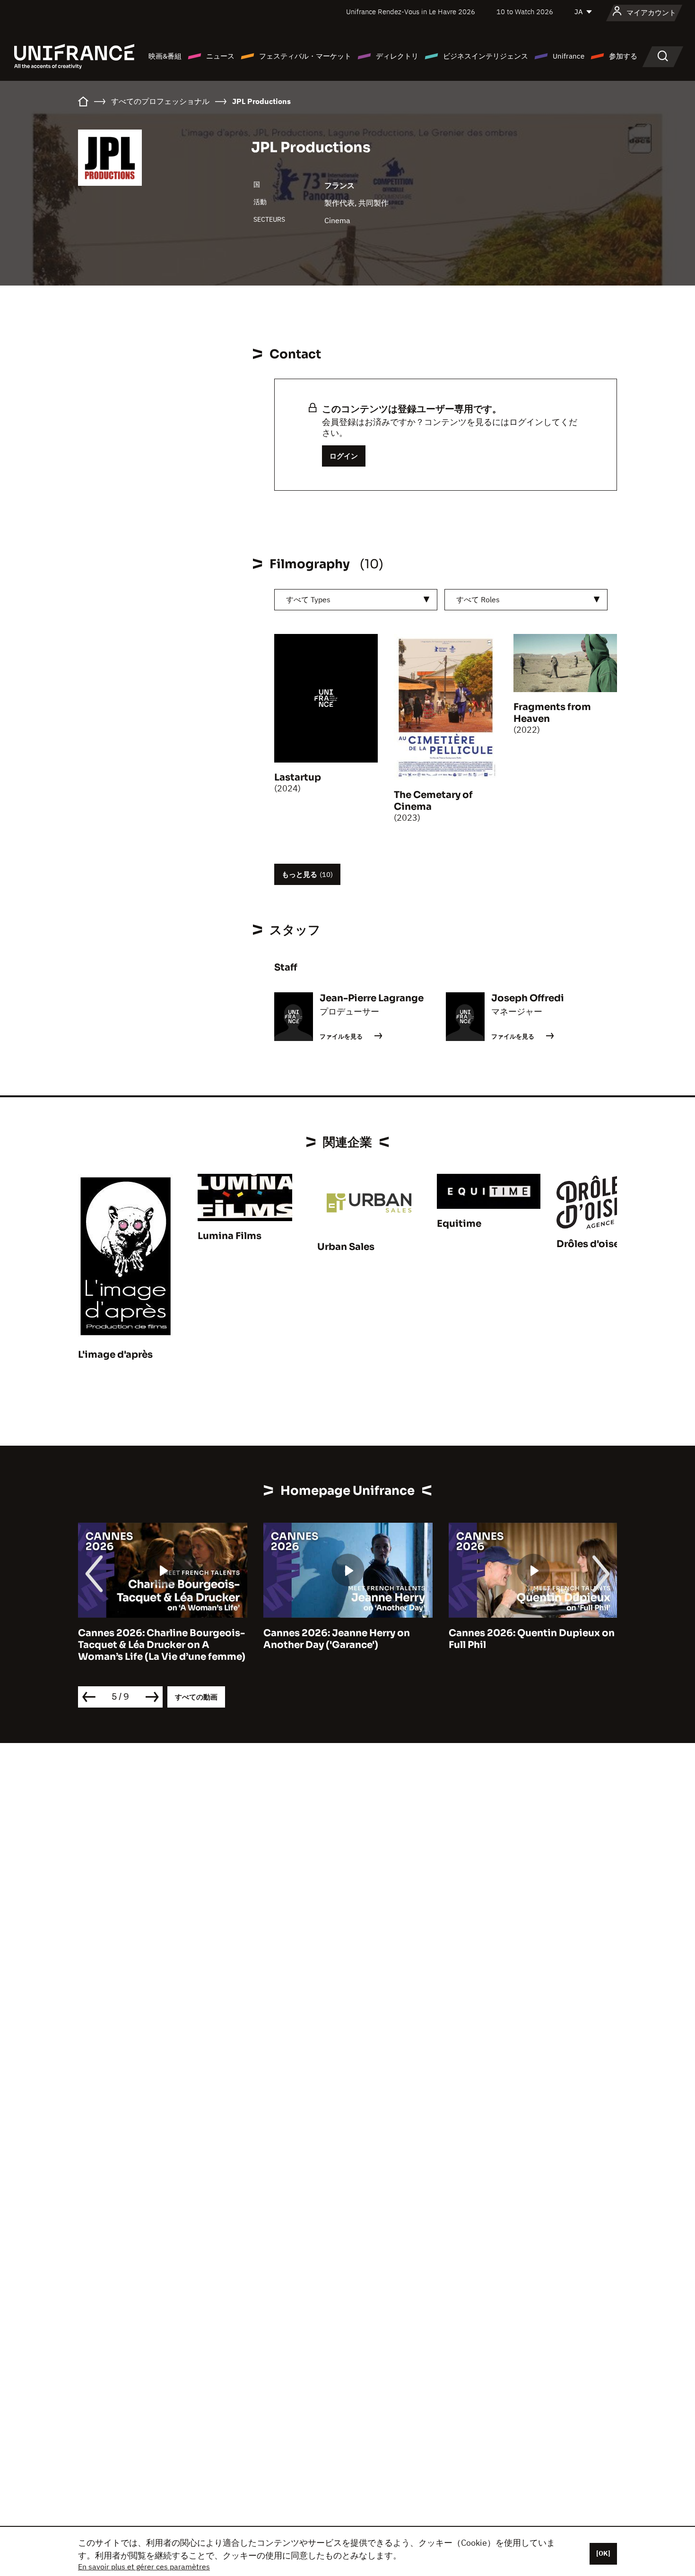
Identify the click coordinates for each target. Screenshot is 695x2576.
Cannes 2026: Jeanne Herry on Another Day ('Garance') (337, 1639)
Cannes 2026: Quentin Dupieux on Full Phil (532, 1639)
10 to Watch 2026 (525, 12)
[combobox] (356, 600)
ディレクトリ (397, 56)
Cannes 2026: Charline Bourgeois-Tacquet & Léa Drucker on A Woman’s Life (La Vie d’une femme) (162, 1645)
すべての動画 (196, 1697)
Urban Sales (346, 1247)
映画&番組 (165, 56)
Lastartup (298, 777)
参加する (623, 56)
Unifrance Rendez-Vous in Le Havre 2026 (411, 12)
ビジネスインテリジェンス (486, 56)
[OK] (603, 2553)
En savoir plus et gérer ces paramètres (144, 2567)
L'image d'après (115, 1355)
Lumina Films (230, 1236)
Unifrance (569, 56)
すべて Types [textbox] (308, 599)
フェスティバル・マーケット (305, 56)
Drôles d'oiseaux (597, 1244)
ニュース (220, 56)
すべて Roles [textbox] (478, 599)
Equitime (459, 1224)
